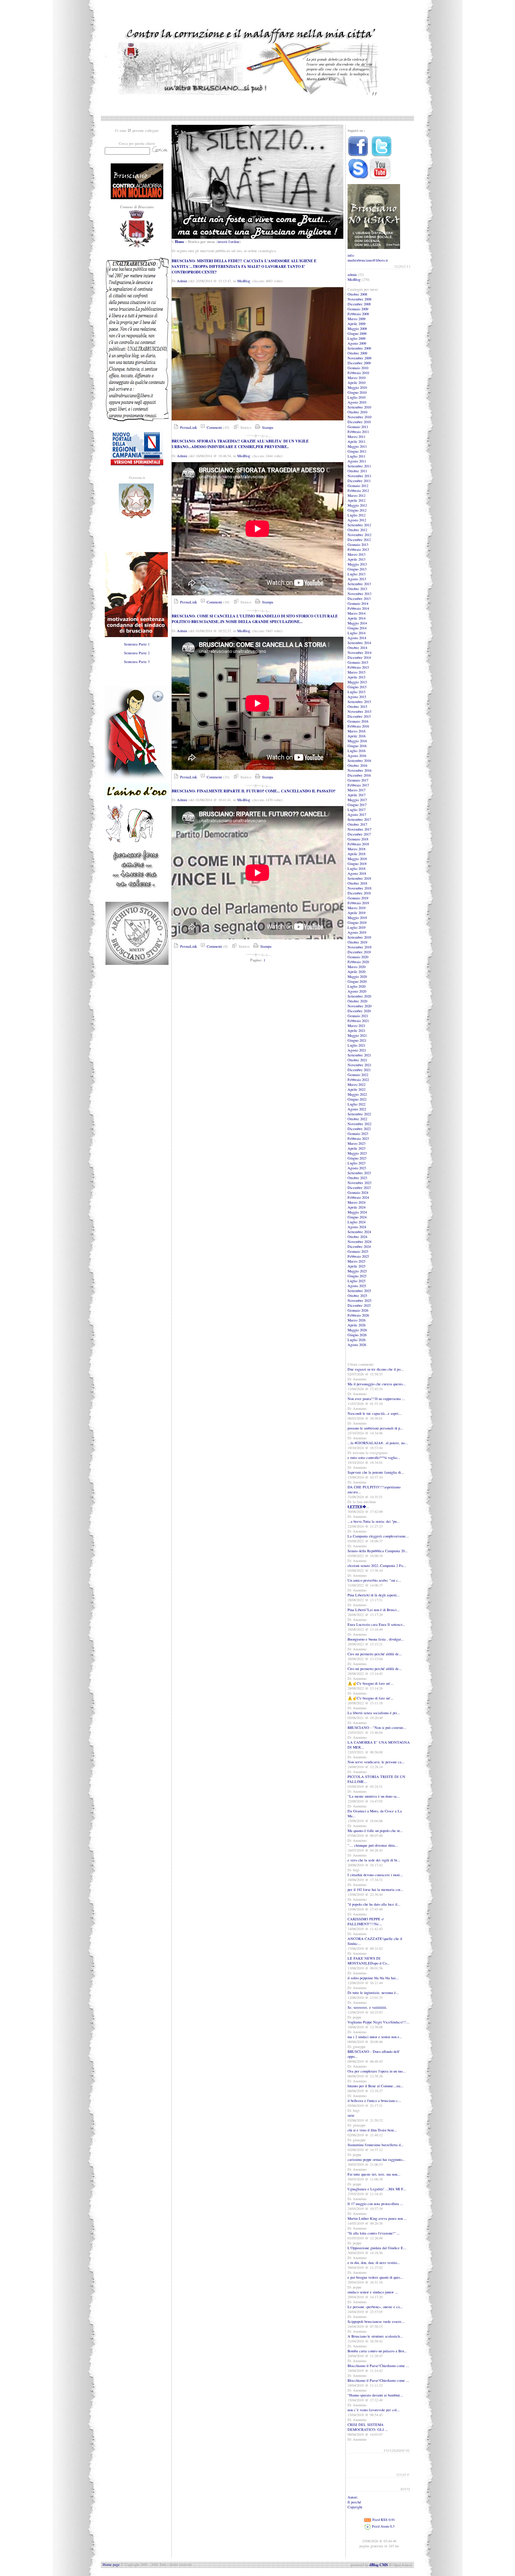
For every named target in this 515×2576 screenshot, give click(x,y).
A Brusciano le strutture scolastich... (375, 2336)
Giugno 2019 (357, 922)
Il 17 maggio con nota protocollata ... (375, 2204)
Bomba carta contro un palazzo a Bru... (377, 2351)
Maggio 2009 (357, 329)
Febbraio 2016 (358, 726)
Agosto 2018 (357, 873)
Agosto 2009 (357, 343)
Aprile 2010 (356, 383)
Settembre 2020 (359, 996)
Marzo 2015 (356, 672)
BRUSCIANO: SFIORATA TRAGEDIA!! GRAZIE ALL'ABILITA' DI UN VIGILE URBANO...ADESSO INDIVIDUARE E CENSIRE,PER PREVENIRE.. (240, 444)
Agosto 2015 (357, 697)
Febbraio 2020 (358, 962)
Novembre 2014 (359, 653)
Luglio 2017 (356, 810)
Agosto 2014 (357, 638)
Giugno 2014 (357, 628)
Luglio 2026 (356, 1340)
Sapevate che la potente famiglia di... (376, 1472)
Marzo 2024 (356, 1202)
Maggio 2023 (357, 1153)
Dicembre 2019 (359, 952)
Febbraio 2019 (358, 903)
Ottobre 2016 (357, 765)
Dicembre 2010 (359, 422)
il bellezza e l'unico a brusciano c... (374, 2101)
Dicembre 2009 (359, 363)
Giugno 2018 (357, 864)
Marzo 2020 (356, 967)
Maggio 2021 (357, 1035)
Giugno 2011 (357, 451)
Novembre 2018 (359, 888)
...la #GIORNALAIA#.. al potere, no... (378, 1443)
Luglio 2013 (356, 574)
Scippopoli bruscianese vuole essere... (376, 2321)
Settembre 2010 (359, 407)
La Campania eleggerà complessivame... (378, 1536)
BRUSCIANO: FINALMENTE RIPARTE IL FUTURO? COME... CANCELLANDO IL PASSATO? (253, 791)
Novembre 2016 (359, 770)
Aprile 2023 (356, 1148)
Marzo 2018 (356, 849)
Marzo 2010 (356, 378)
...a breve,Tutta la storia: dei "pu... (374, 1521)
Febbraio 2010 (358, 373)
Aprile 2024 (356, 1207)
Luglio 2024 (356, 1222)
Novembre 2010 (359, 417)
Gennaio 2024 (358, 1192)
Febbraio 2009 (358, 314)
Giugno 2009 (357, 333)
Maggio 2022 (357, 1094)
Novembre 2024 (359, 1242)
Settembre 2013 (359, 584)
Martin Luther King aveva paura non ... (377, 2218)
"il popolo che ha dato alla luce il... (374, 1904)
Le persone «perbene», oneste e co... (375, 2307)
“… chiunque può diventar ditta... (373, 1845)
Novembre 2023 (359, 1183)
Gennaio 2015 (358, 662)
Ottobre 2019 (357, 942)
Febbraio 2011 (358, 432)
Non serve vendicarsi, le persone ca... (376, 1762)
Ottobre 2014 (357, 648)
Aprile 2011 (356, 441)
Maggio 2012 (357, 505)
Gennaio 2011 (358, 427)
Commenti (214, 427)
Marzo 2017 (356, 790)
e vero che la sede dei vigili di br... (374, 1860)
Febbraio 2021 (358, 1021)
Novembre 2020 (359, 1006)
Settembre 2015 (359, 702)
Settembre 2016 (359, 760)
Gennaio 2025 (358, 1251)
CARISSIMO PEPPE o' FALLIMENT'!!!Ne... (366, 1921)
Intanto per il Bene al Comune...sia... (376, 2086)
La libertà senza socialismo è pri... (374, 1713)
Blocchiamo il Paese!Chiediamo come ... (378, 2366)
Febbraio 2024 (358, 1197)
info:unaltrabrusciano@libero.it (368, 258)
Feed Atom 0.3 (383, 2526)
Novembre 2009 (359, 358)
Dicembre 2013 (359, 599)
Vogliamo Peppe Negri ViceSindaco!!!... (379, 2022)
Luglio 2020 (356, 986)
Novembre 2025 (359, 1300)
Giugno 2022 (357, 1099)
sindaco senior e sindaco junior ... (373, 2292)
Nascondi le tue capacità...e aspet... (375, 1413)
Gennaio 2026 (358, 1310)
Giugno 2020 (357, 981)
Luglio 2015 (356, 692)
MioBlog (244, 281)
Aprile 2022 (356, 1089)
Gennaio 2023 (358, 1134)
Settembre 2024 (359, 1232)
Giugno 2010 (357, 392)
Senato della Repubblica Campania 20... (378, 1551)
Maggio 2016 (357, 741)
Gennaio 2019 (358, 898)
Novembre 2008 (359, 299)
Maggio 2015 (357, 682)
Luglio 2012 (356, 515)
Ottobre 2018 (357, 883)
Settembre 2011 (359, 466)
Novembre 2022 (359, 1124)
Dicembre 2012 (359, 540)
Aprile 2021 (356, 1030)
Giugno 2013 (357, 569)
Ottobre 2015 (357, 706)
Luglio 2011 (356, 456)
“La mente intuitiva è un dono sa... (374, 1796)
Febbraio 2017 (358, 785)
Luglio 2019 (356, 927)
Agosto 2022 (357, 1109)
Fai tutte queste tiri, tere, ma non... (374, 2174)
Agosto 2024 (357, 1227)
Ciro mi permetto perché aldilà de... (375, 1654)
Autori (352, 2497)
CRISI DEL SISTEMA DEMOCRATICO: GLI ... (368, 2427)
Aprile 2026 (356, 1325)
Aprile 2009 (356, 324)
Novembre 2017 (359, 829)
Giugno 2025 (357, 1276)
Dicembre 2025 (359, 1305)
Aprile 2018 (356, 854)
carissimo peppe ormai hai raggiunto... (376, 2159)
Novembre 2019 (359, 947)
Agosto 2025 (357, 1286)
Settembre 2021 (359, 1055)
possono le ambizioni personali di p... (375, 1428)
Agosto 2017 (357, 814)
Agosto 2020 (357, 991)
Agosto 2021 (357, 1050)
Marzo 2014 (356, 613)
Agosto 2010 (357, 402)
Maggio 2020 (357, 976)
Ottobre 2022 (357, 1119)
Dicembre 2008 (359, 304)
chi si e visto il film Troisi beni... (372, 2130)
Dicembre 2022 (359, 1129)
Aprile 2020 (356, 972)
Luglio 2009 (356, 338)
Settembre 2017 (359, 819)
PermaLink (188, 427)
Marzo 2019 (356, 908)
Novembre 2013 (359, 594)
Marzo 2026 (356, 1320)
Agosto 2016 (357, 756)
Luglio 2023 (356, 1163)
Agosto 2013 (357, 579)
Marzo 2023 (356, 1143)
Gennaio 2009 (358, 309)
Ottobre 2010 (357, 412)
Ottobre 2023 (357, 1178)
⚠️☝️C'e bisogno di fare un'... (370, 1683)
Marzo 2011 (356, 437)
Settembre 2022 (359, 1114)
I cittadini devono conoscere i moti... (375, 1875)
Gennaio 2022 (358, 1075)
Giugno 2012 (357, 510)
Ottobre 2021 (357, 1060)
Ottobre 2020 (357, 1001)
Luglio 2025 (356, 1281)
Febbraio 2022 (358, 1080)
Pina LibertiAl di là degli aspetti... (374, 1595)
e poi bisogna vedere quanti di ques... (375, 2277)
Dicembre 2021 (359, 1070)
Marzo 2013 (356, 554)
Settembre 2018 (359, 878)
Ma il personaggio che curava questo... (377, 1384)
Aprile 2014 (356, 618)
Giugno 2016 (357, 746)
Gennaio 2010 (358, 368)
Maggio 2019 (357, 918)
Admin (182, 281)
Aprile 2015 (356, 677)
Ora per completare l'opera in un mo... (377, 2071)
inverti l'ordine (229, 242)
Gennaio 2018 (358, 839)
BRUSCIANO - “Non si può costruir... (377, 1728)
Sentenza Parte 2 (137, 653)
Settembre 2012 (359, 525)
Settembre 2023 (359, 1173)
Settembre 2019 (359, 937)
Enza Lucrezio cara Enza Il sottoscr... (376, 1624)
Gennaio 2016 (358, 721)
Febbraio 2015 (358, 667)
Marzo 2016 (356, 731)
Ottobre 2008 (357, 294)
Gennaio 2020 (358, 957)
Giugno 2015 (357, 687)
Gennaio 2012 (358, 486)
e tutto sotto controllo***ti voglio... (374, 1458)
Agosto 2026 (357, 1345)
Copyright (355, 2507)
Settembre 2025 (359, 1291)
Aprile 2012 (356, 500)
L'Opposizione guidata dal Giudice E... (377, 2248)
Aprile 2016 (356, 736)
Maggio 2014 (357, 623)
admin (352, 275)
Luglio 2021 (356, 1045)
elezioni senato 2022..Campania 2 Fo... (377, 1566)
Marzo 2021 (356, 1026)
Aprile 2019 (356, 913)
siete (351, 2115)
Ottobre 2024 (357, 1237)
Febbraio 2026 (358, 1315)
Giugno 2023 (357, 1158)
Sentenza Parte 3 (137, 662)
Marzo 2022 (356, 1084)
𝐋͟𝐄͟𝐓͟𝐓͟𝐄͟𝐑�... (358, 1507)
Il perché (354, 2502)
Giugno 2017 (357, 805)
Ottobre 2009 (357, 353)
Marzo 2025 (356, 1261)
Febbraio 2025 (358, 1256)
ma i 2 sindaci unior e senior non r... (375, 2037)
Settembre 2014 (359, 643)
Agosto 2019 (357, 932)
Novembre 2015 (359, 711)
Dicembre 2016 (359, 775)
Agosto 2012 (357, 520)
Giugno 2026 (357, 1335)
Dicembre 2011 (359, 481)
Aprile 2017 (356, 795)
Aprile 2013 (356, 559)
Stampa (267, 427)
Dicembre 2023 (359, 1188)
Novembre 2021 (359, 1065)
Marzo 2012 (356, 495)
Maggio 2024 (357, 1212)
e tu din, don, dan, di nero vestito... (374, 2263)
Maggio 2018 (357, 859)
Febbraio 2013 (358, 549)
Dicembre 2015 (359, 716)
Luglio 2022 (356, 1104)
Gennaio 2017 (358, 780)
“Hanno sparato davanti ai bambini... (375, 2395)
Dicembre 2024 (359, 1246)
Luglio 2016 (356, 751)
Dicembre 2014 (359, 657)
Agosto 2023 (357, 1168)
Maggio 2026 (357, 1330)
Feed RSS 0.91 (383, 2520)
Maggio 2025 (357, 1271)
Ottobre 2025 (357, 1296)
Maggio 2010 (357, 387)
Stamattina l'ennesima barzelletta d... (376, 2145)
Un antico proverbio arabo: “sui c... (374, 1580)
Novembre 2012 (359, 535)
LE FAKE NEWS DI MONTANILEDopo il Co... (369, 1961)
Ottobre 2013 (357, 589)
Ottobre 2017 (357, 824)
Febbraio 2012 (358, 491)
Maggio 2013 (357, 564)
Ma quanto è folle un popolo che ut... (375, 1831)
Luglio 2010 (356, 397)
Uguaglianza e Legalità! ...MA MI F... (377, 2189)
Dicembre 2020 (359, 1011)
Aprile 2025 (356, 1266)
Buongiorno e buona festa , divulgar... (376, 1639)
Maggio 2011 (357, 446)
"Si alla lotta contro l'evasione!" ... (374, 2233)
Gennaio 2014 (358, 603)
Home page (111, 2564)
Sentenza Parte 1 (137, 644)
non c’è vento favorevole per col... (374, 2410)
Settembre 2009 (359, 348)
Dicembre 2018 (359, 893)
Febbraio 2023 (358, 1138)
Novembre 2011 (359, 476)
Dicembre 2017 (359, 834)
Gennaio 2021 (358, 1016)
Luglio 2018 (356, 868)
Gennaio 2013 (358, 545)
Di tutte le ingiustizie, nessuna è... (373, 1993)
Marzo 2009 (356, 319)
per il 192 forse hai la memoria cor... (375, 1889)
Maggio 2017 (357, 800)
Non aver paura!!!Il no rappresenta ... (376, 1399)
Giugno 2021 (357, 1040)
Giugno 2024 (357, 1217)
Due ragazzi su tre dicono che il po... (376, 1369)
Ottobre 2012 (357, 530)
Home (180, 242)
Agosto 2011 (357, 461)
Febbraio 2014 (358, 608)
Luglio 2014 (356, 633)
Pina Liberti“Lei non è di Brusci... (374, 1610)
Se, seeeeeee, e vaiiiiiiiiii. (367, 2007)
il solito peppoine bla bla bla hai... (373, 1978)
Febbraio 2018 (358, 844)
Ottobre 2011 (357, 471)
